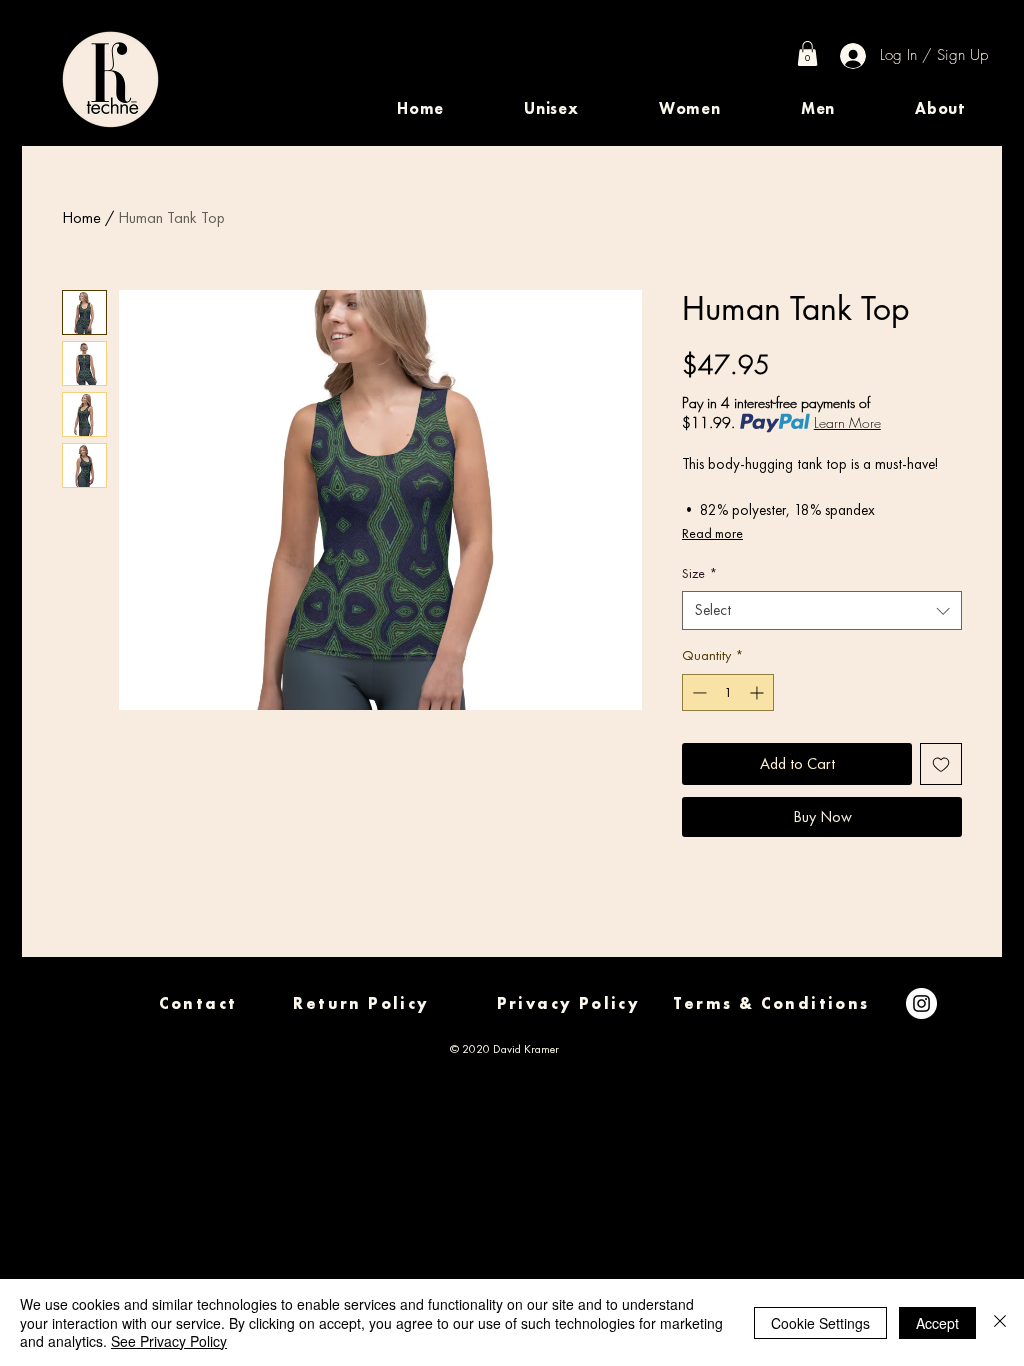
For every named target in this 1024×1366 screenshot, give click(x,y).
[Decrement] (697, 692)
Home (81, 217)
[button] (551, 108)
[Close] (1000, 1322)
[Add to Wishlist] (941, 764)
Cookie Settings (820, 1323)
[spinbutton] (728, 692)
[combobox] (822, 610)
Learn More (847, 422)
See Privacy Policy (169, 1341)
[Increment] (758, 692)
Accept (937, 1323)
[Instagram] (921, 1003)
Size (699, 573)
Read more (712, 533)
